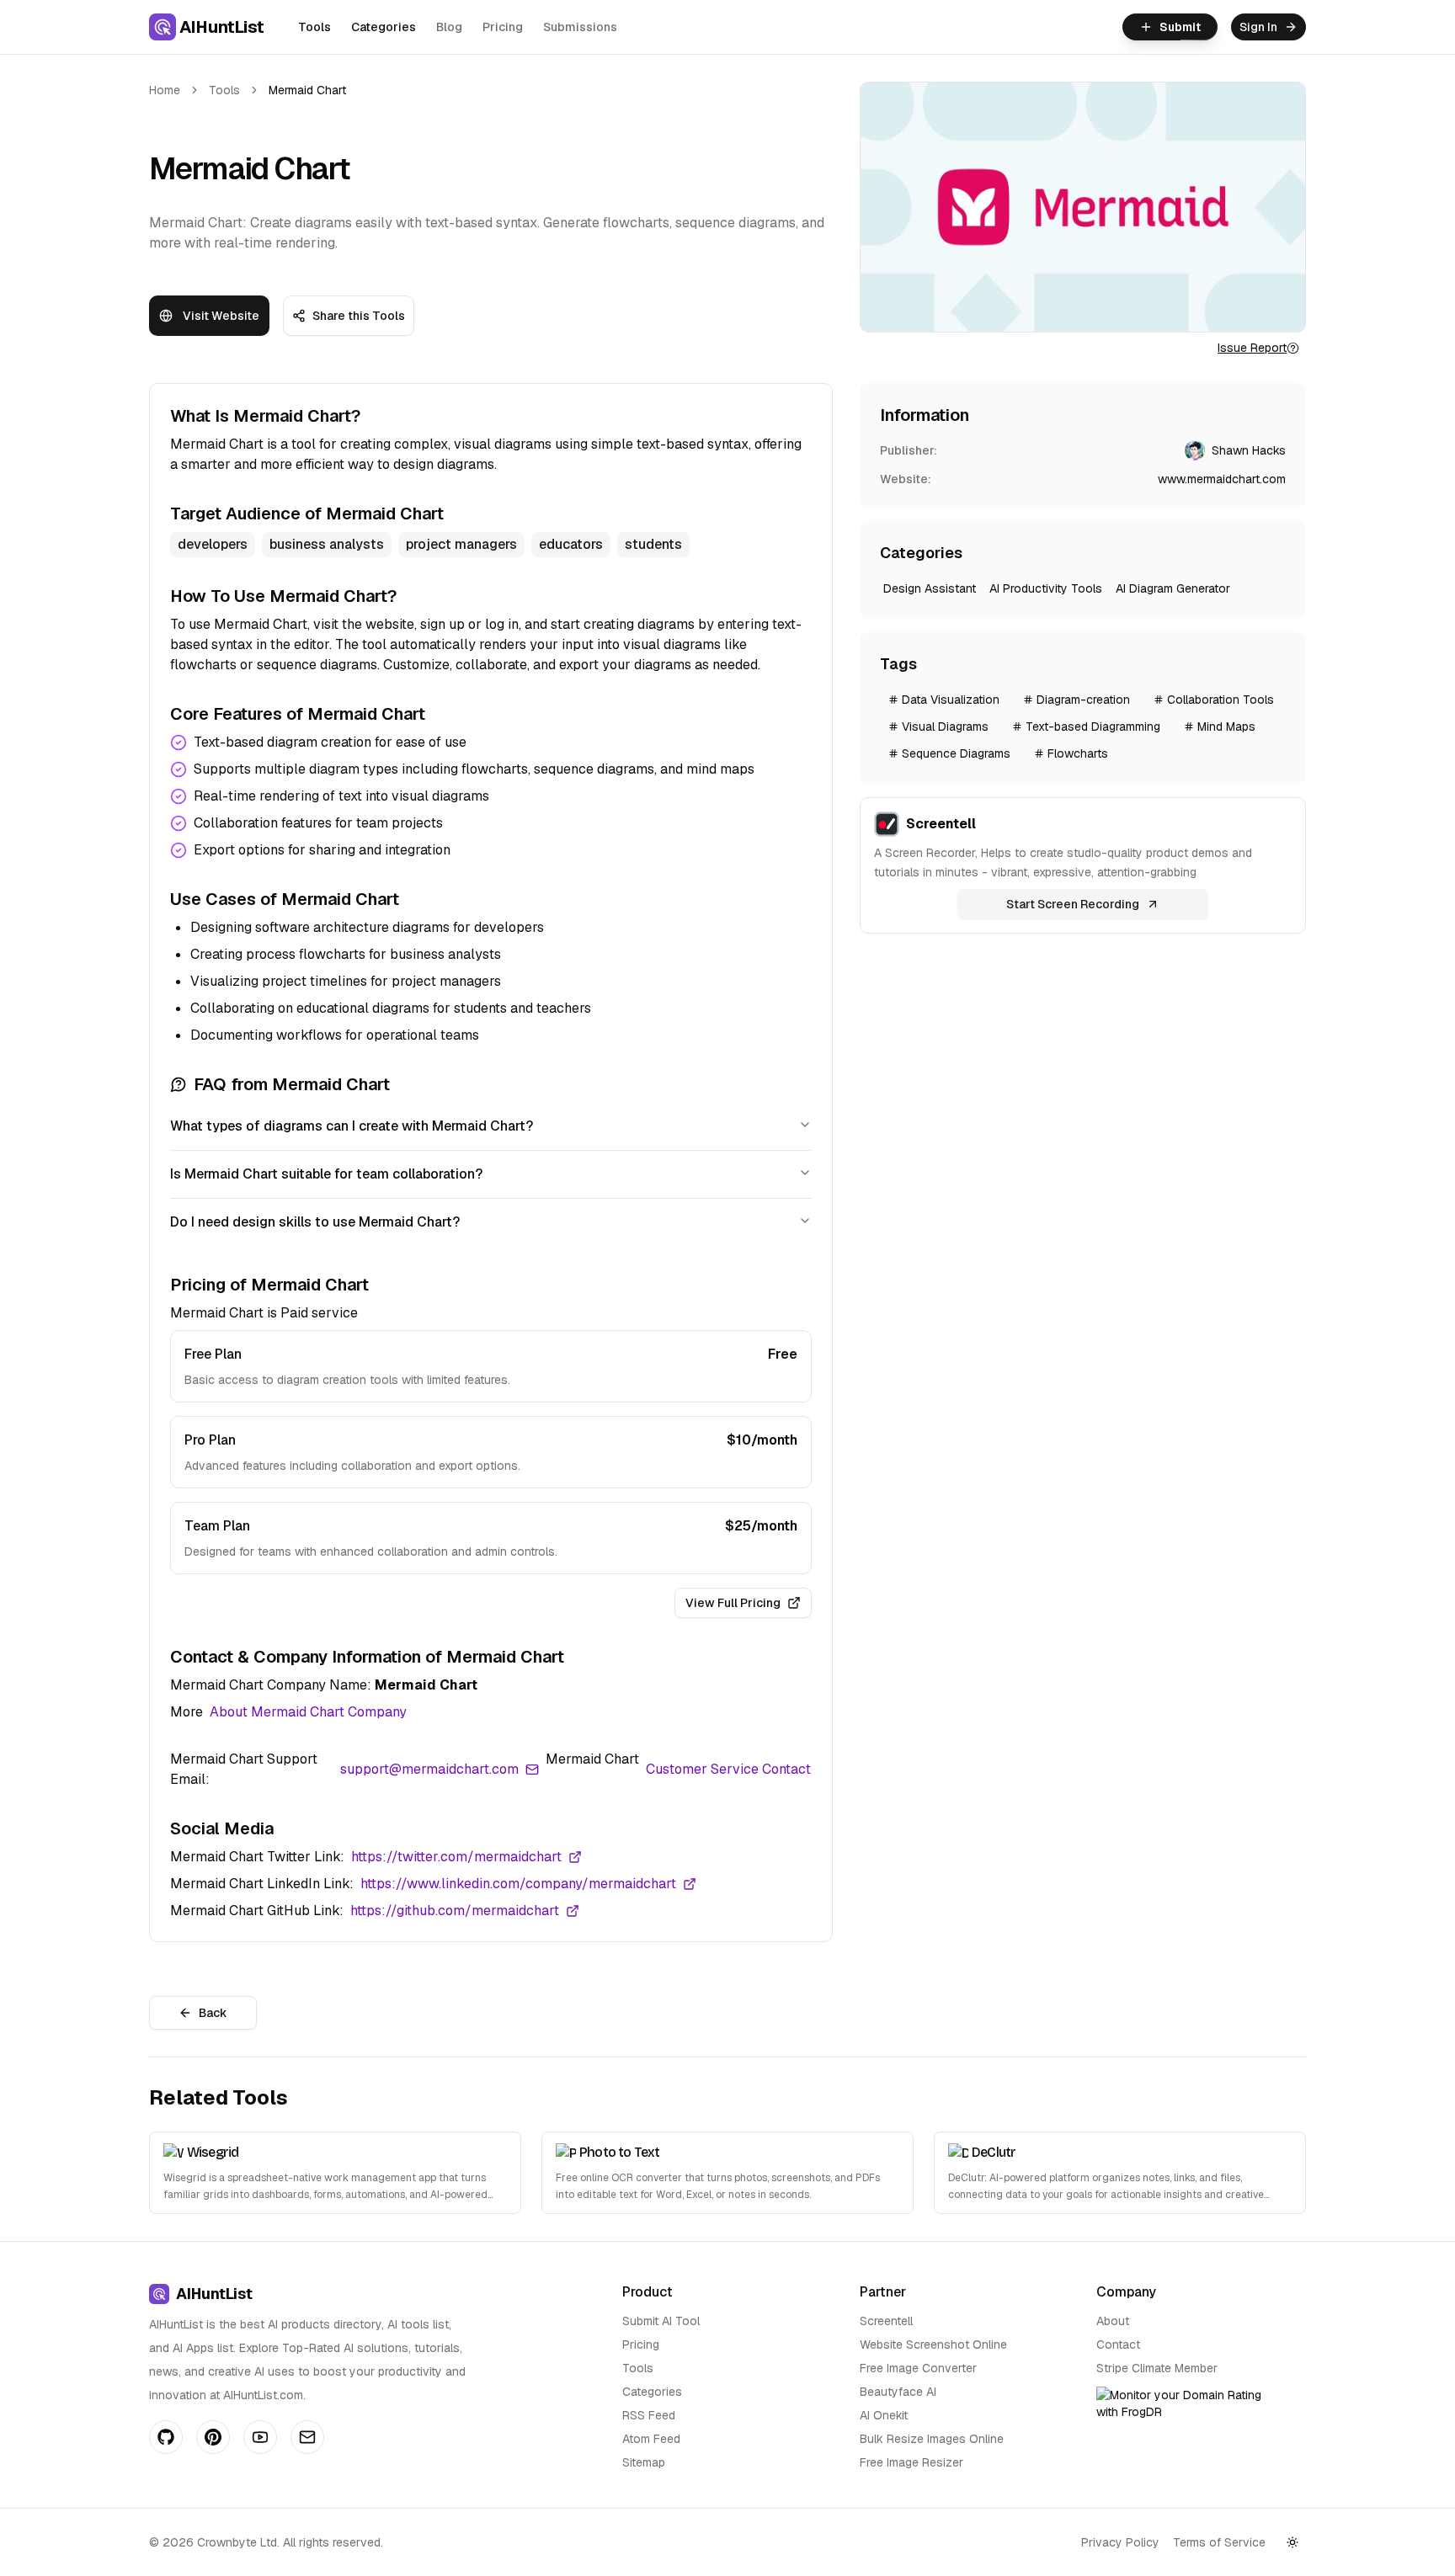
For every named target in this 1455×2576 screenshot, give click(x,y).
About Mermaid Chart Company (308, 1712)
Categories (384, 27)
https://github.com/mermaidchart (455, 1911)
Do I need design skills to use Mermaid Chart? (315, 1222)
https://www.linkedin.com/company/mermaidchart (518, 1884)
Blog (449, 27)
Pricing (503, 27)
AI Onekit (884, 2415)
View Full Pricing (733, 1603)
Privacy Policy (1120, 2542)
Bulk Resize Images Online (932, 2439)
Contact (1118, 2344)
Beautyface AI (898, 2392)
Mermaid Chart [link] (307, 90)
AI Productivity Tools (1046, 588)
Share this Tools (359, 316)
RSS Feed (649, 2415)
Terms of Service (1219, 2542)
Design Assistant (930, 588)
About (1113, 2321)
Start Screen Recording (1073, 904)
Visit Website (221, 316)
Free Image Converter (918, 2368)
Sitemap (644, 2462)
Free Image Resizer (911, 2462)
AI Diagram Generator (1173, 588)
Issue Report (1252, 348)
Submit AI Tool (661, 2321)
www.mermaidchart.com (1222, 479)
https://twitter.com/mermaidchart (456, 1857)
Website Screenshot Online (933, 2344)
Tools (314, 27)
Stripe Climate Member (1157, 2368)
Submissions (580, 27)
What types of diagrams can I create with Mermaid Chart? (352, 1126)
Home (165, 90)
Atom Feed (651, 2439)
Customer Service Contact (728, 1769)
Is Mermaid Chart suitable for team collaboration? (326, 1174)
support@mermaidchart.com (429, 1769)
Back (213, 2013)
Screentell (886, 2321)
